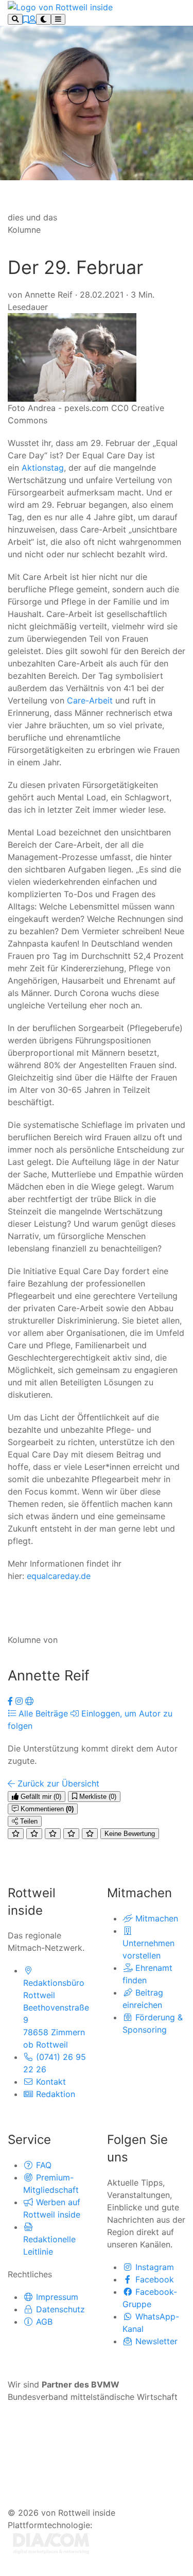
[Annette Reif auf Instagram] (20, 1701)
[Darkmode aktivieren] (43, 19)
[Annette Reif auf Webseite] (29, 1701)
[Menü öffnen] (58, 19)
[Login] (32, 20)
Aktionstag (43, 468)
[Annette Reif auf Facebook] (12, 1701)
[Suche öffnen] (15, 19)
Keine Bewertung (130, 1834)
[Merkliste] (26, 20)
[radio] (16, 1834)
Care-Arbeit (90, 700)
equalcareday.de (59, 1576)
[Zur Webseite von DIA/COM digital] (51, 2543)
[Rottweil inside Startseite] (60, 6)
